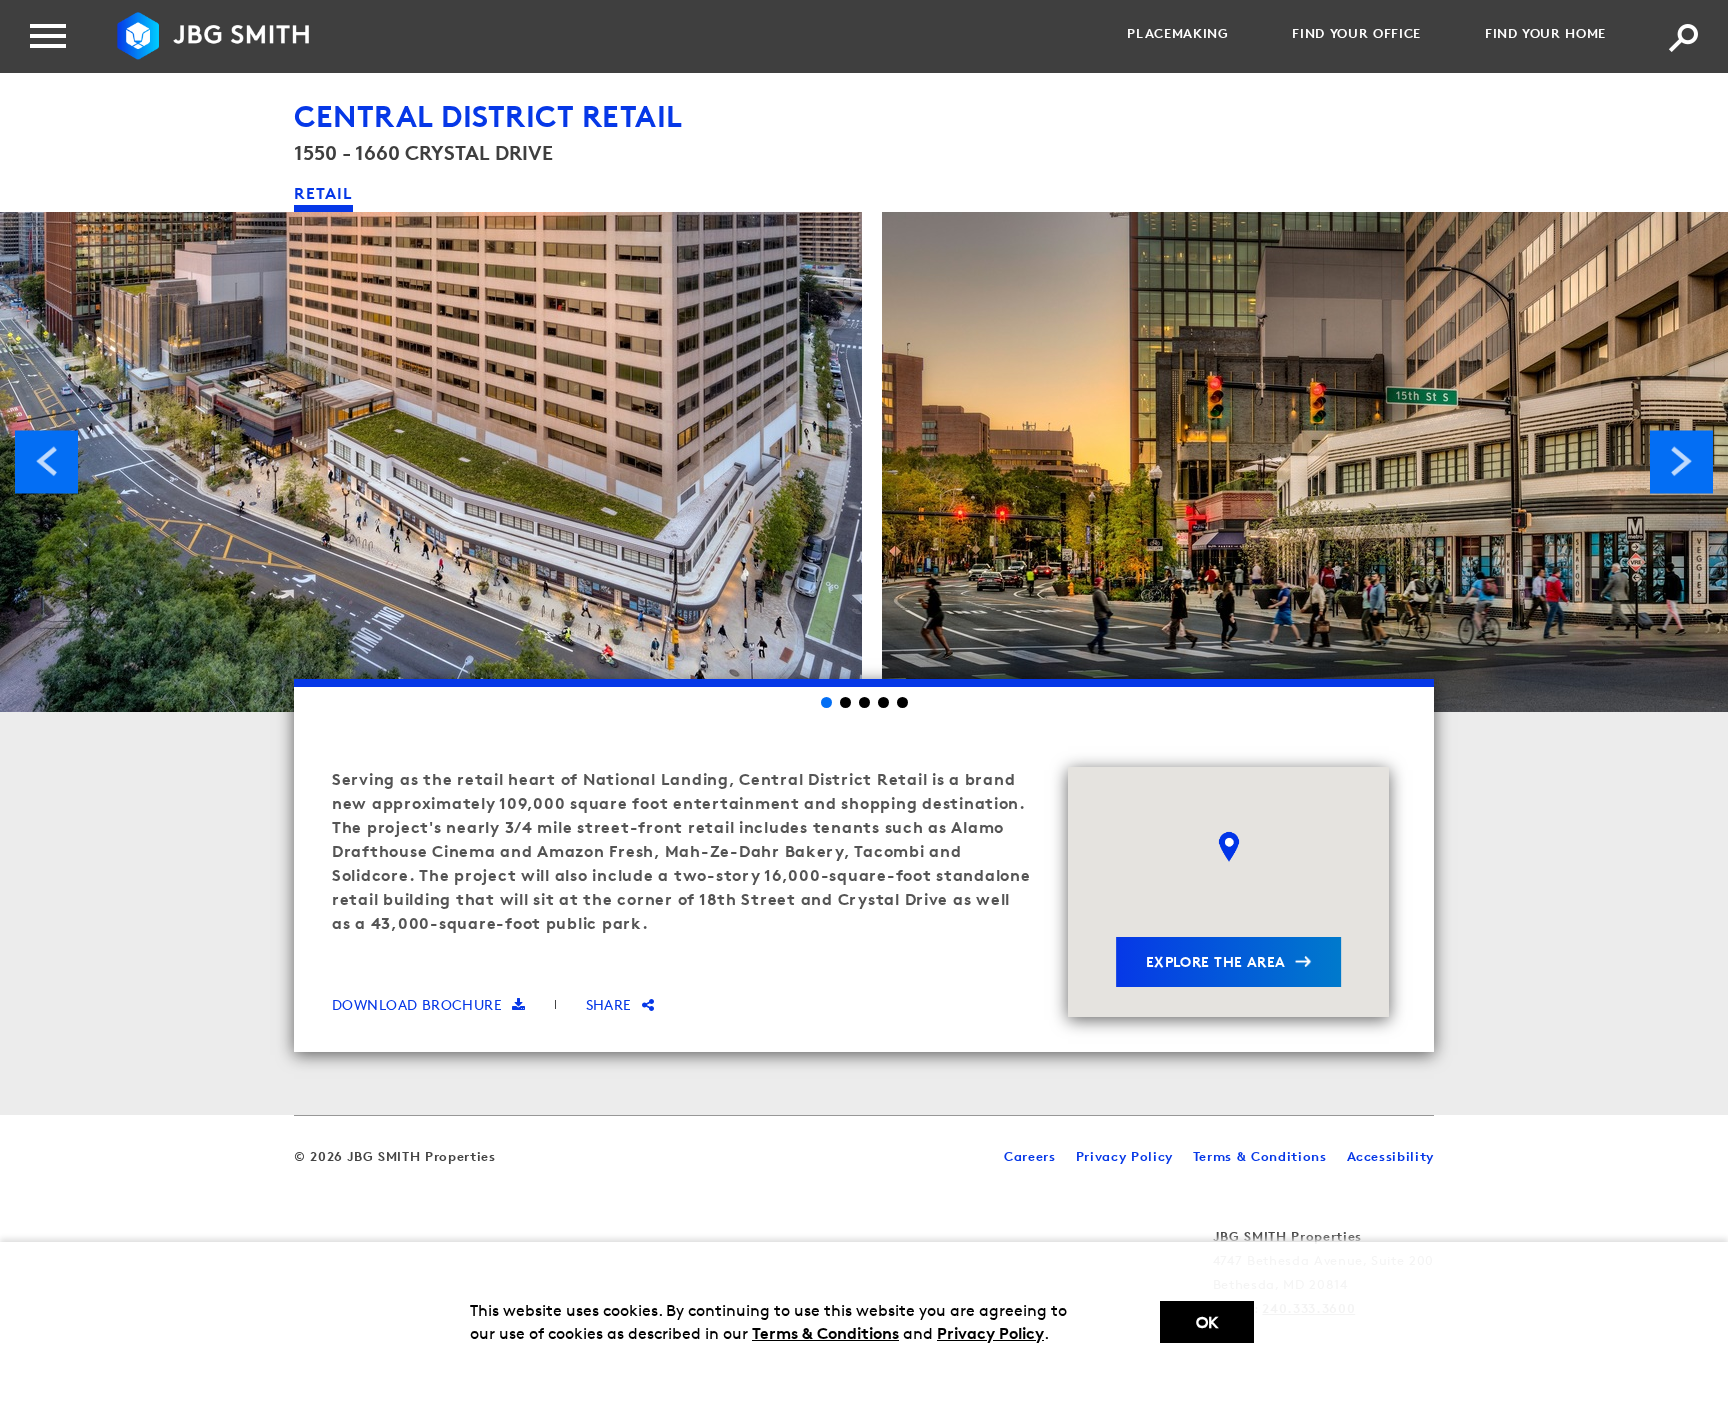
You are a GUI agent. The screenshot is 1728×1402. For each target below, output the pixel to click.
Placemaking (1177, 33)
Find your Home (1545, 33)
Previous (46, 461)
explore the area (1216, 961)
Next (1681, 461)
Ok (1207, 1322)
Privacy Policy (990, 1333)
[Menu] (48, 36)
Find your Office (1356, 33)
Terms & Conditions (825, 1333)
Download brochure (417, 1004)
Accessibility (1390, 1156)
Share (609, 1004)
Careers (1030, 1156)
